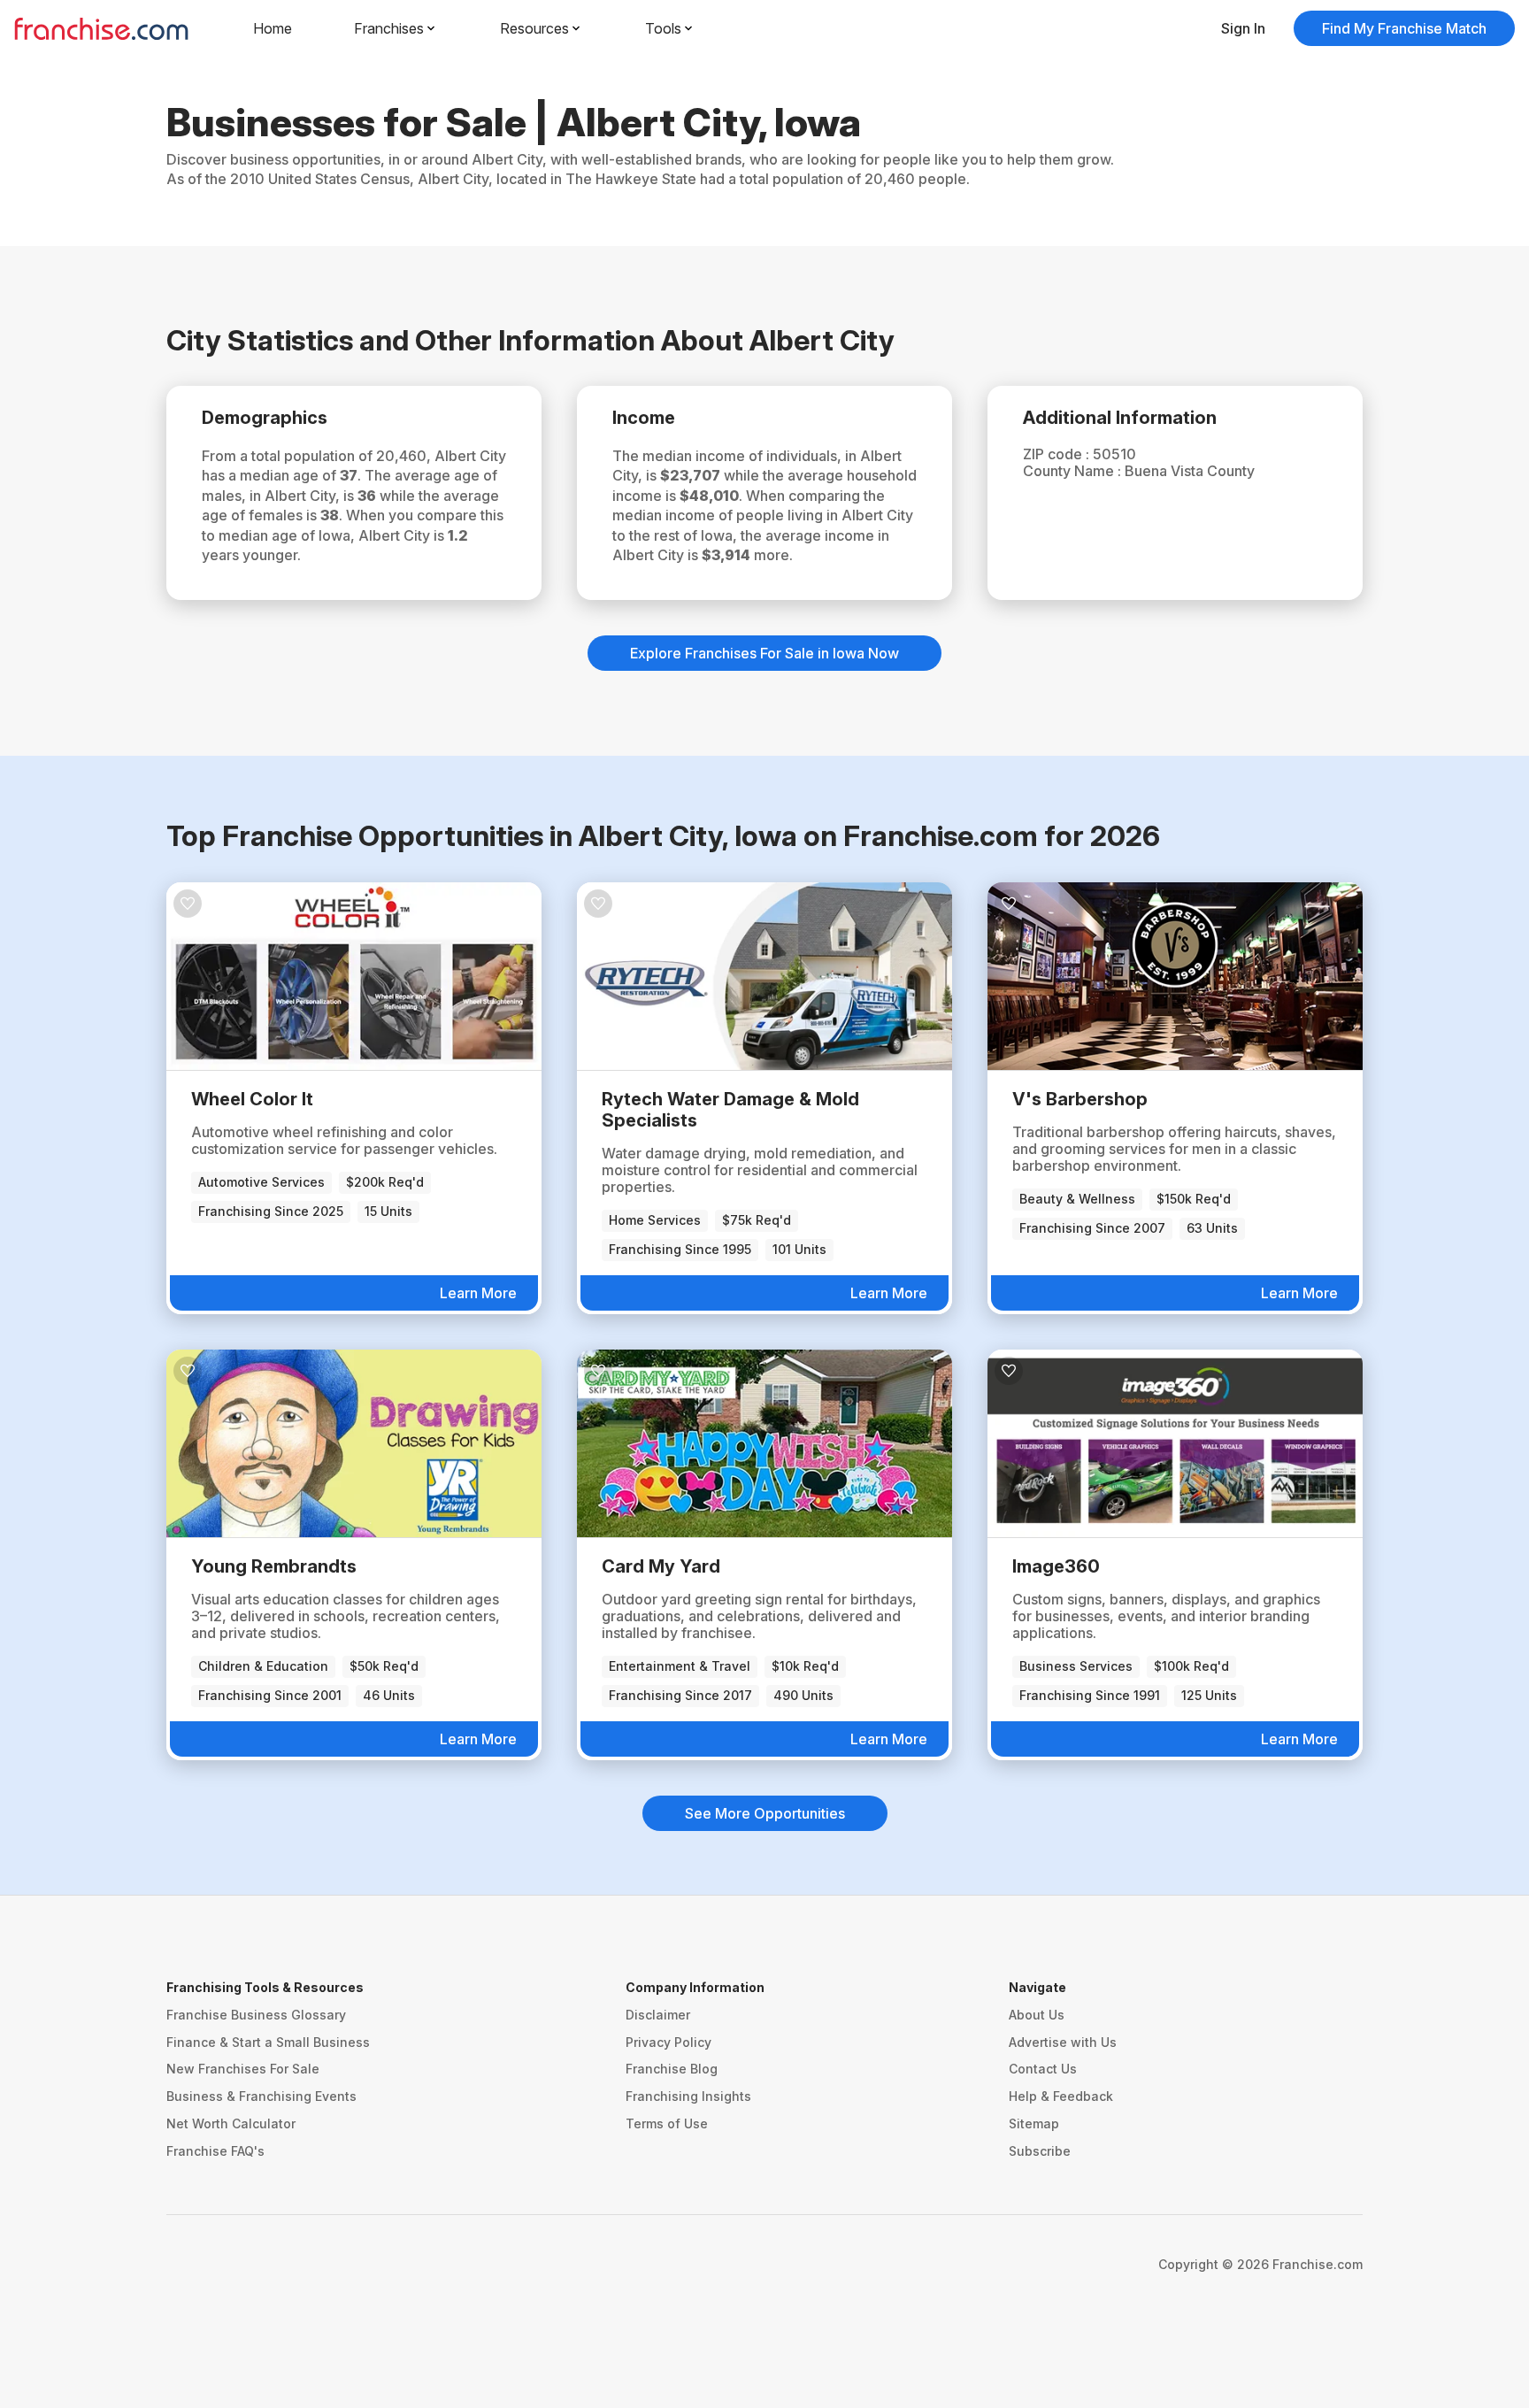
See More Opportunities (765, 1813)
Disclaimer (658, 2015)
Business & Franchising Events (261, 2096)
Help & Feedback (1061, 2096)
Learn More (478, 1293)
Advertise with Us (1063, 2042)
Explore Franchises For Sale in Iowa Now (764, 653)
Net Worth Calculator (231, 2123)
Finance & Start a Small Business (268, 2042)
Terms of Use (667, 2123)
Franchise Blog (672, 2069)
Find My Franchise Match (1404, 28)
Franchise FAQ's (215, 2151)
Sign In (1243, 28)
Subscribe (1040, 2151)
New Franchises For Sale (243, 2069)
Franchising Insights (688, 2096)
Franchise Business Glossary (256, 2015)
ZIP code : (1058, 454)
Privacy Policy (668, 2042)
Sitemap (1034, 2123)
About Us (1037, 2015)
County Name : (1074, 471)
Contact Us (1043, 2069)
